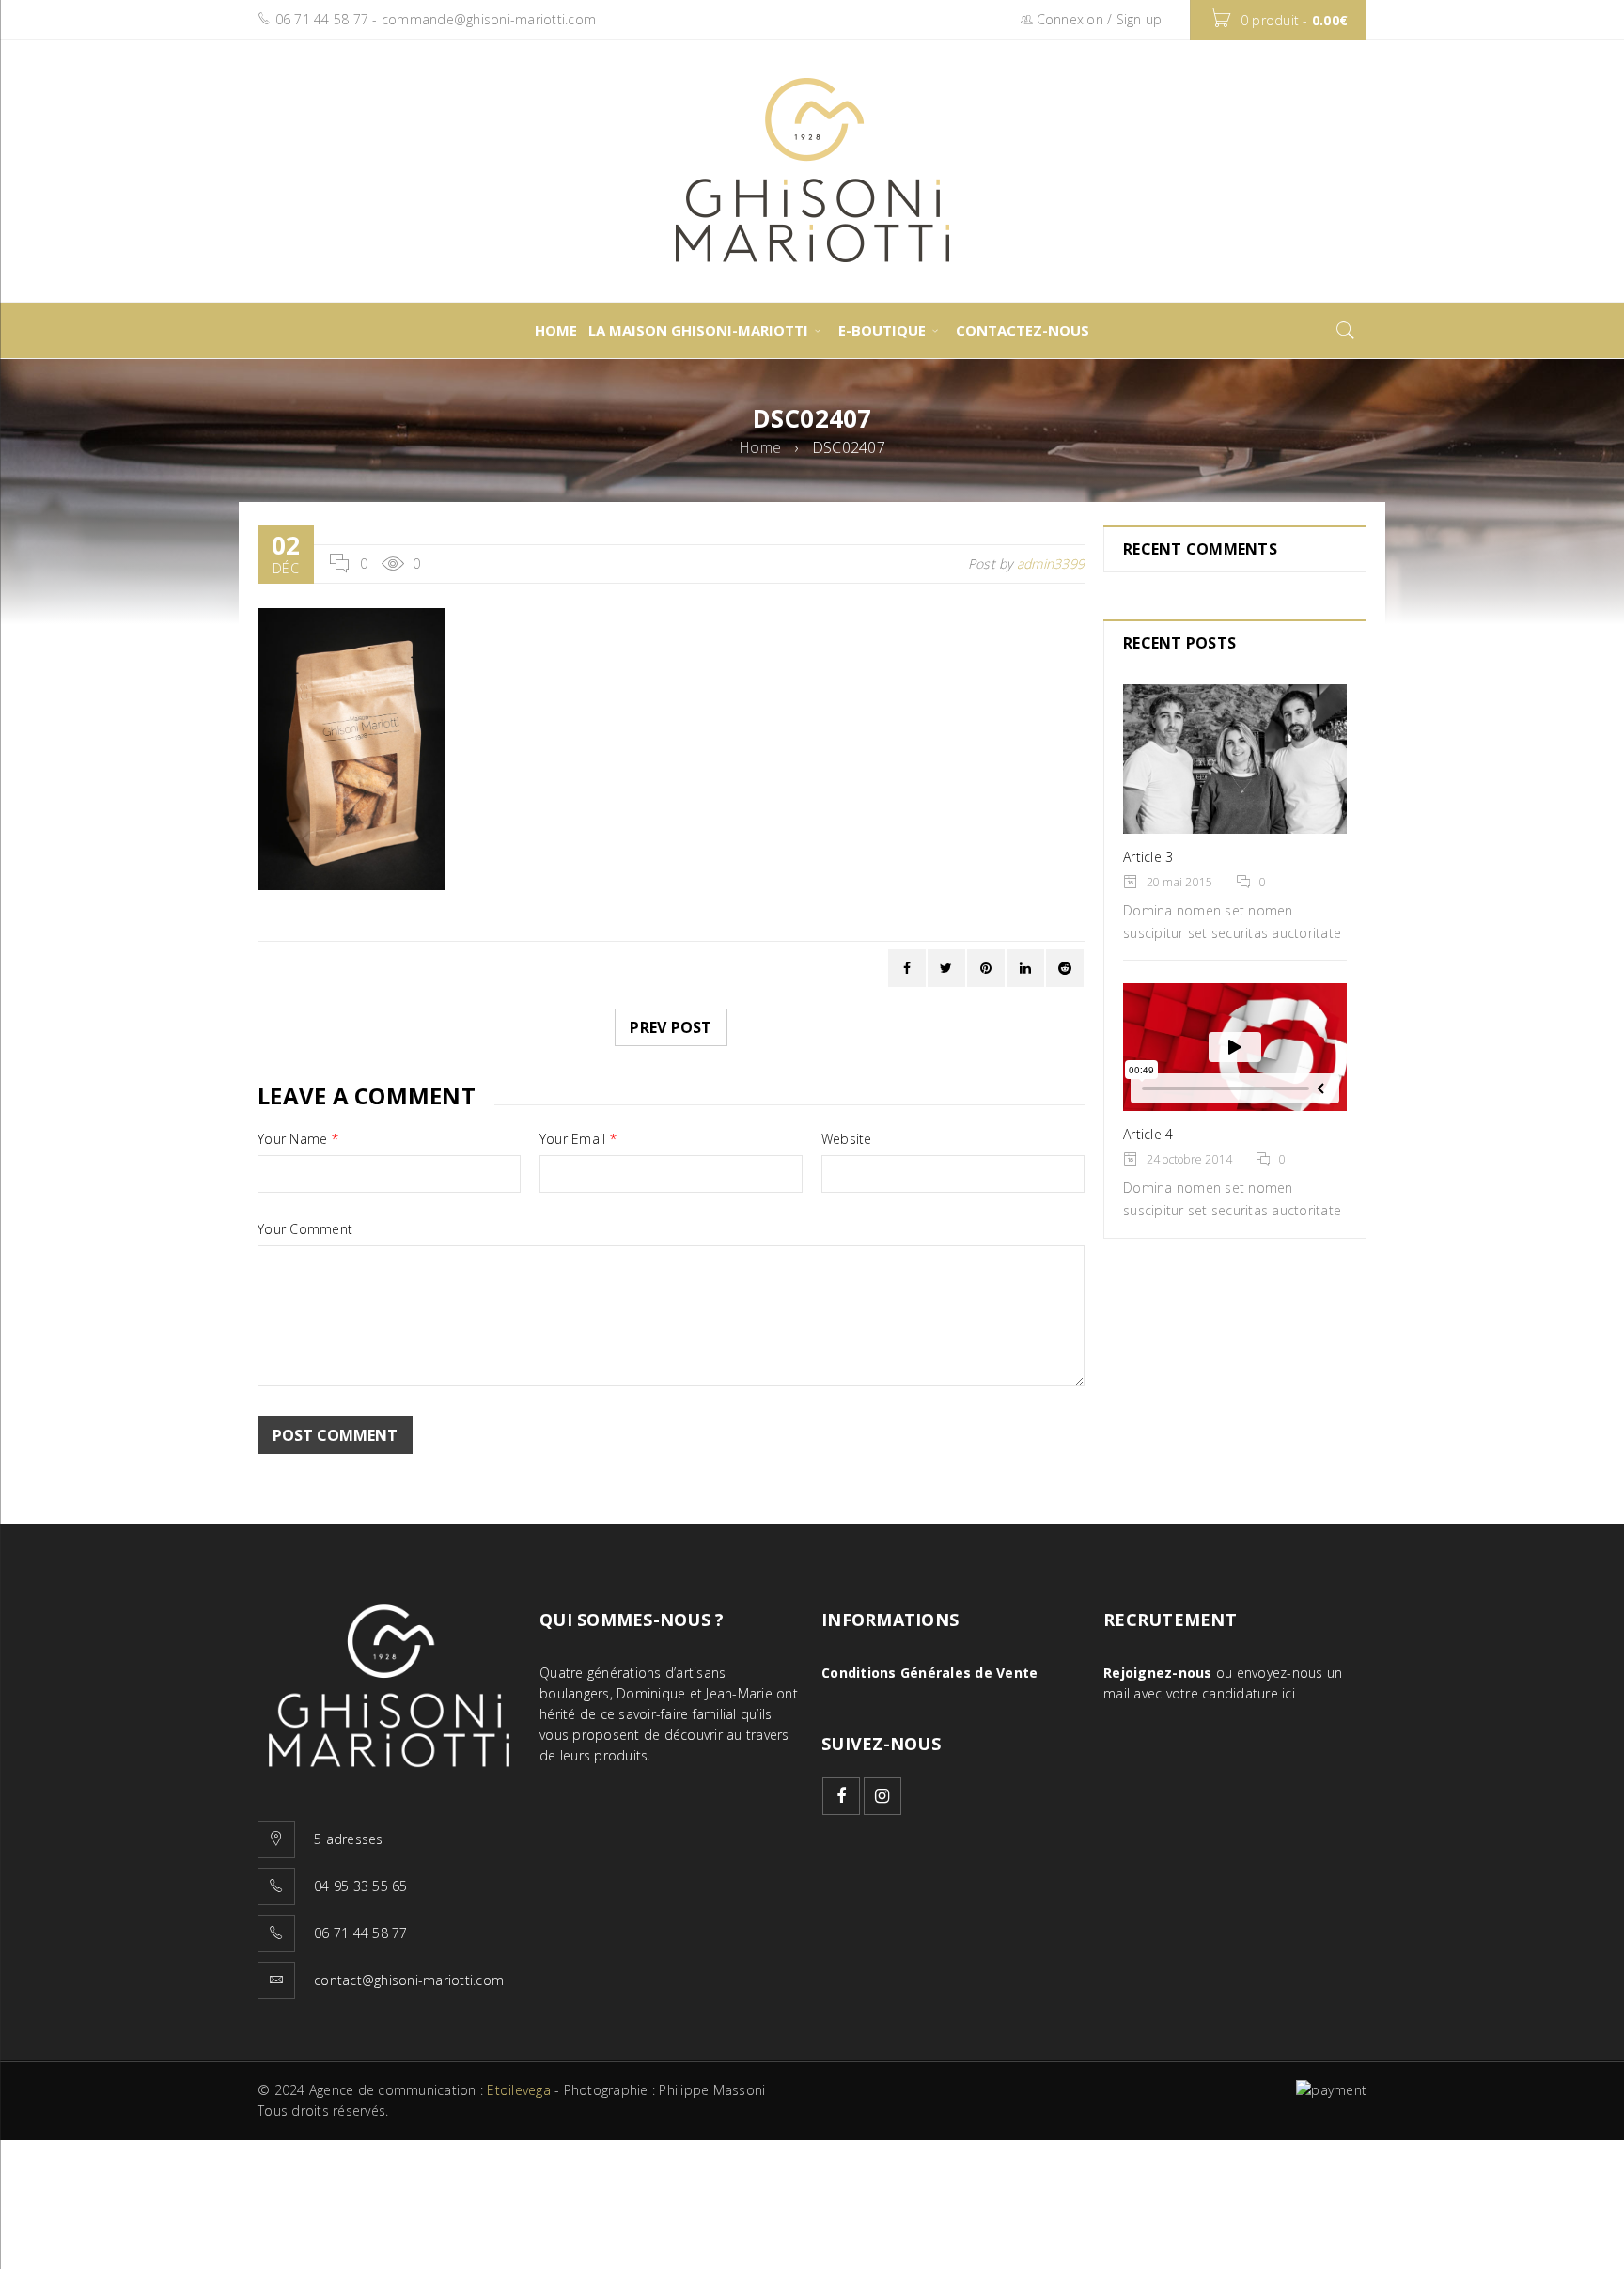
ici (1288, 1693)
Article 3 (1148, 857)
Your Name (298, 1139)
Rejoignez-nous (1158, 1673)
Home (760, 447)
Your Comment (305, 1229)
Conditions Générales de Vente (929, 1673)
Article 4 (1148, 1134)
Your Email (578, 1139)
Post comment (335, 1435)
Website (847, 1139)
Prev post (671, 1027)
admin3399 (1051, 563)
